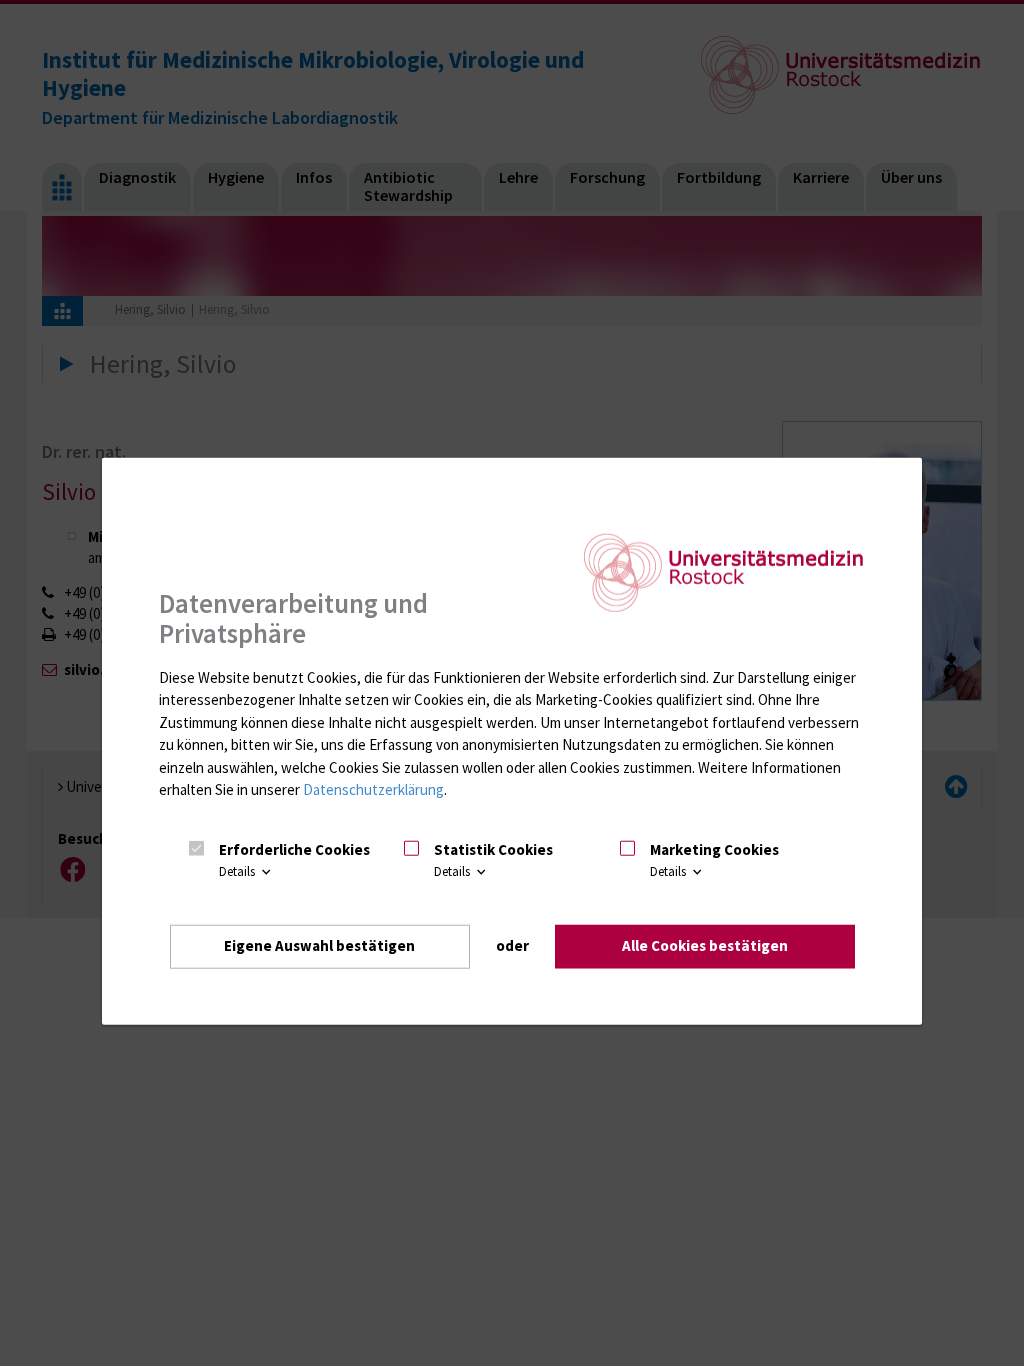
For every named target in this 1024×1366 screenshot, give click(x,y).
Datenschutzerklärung (373, 789)
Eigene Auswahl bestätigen (319, 945)
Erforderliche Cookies (294, 849)
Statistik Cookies (493, 849)
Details (238, 872)
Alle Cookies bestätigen (705, 945)
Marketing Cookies (714, 849)
